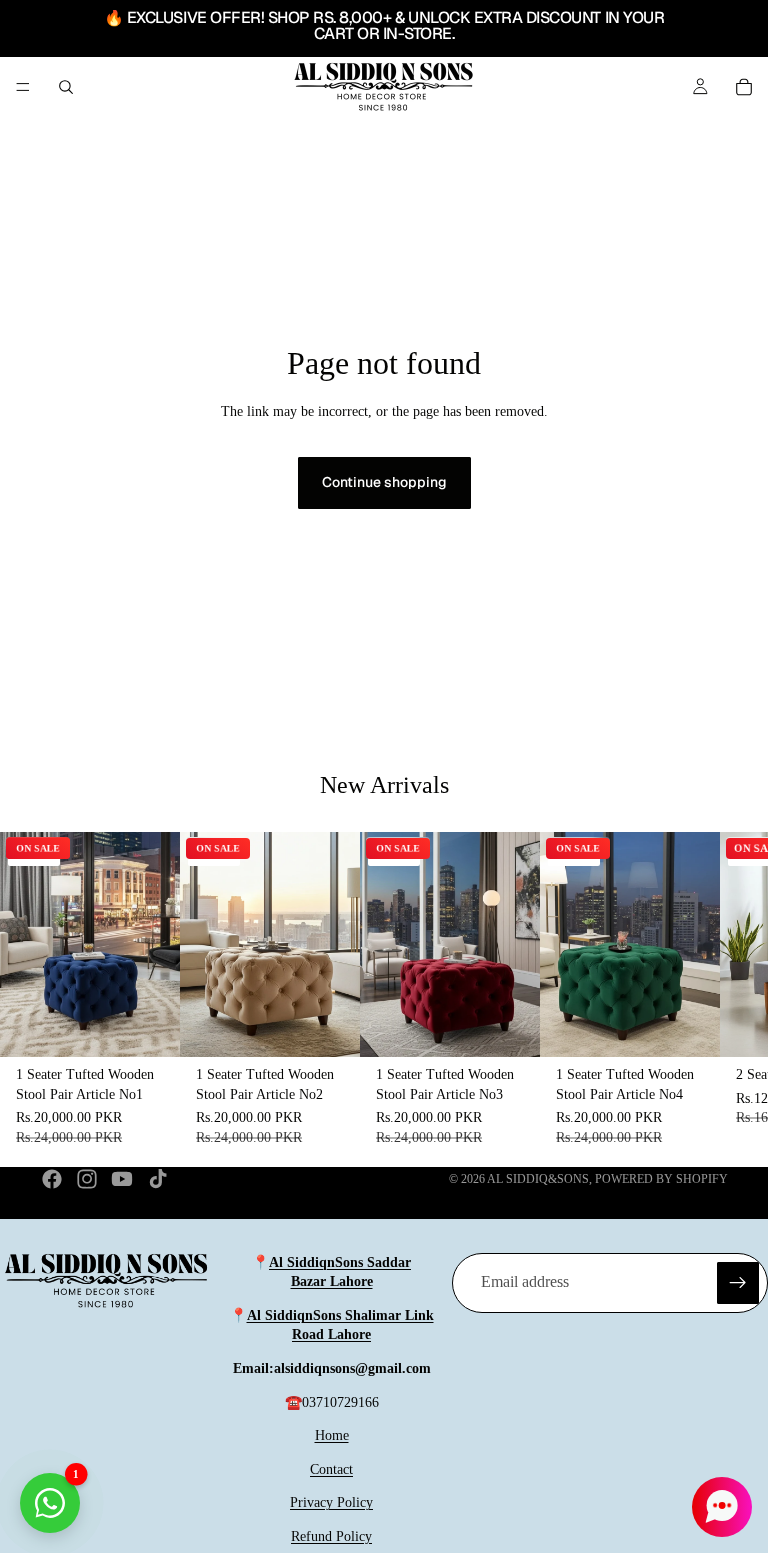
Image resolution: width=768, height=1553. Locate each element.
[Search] (66, 87)
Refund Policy (331, 1536)
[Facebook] (52, 1179)
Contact (331, 1469)
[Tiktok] (158, 1179)
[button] (722, 1507)
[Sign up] (738, 1283)
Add (166, 1025)
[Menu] (23, 87)
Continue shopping (384, 482)
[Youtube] (122, 1179)
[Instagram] (87, 1179)
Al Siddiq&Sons (538, 1179)
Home (332, 1435)
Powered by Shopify (661, 1179)
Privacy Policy (331, 1502)
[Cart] (744, 87)
